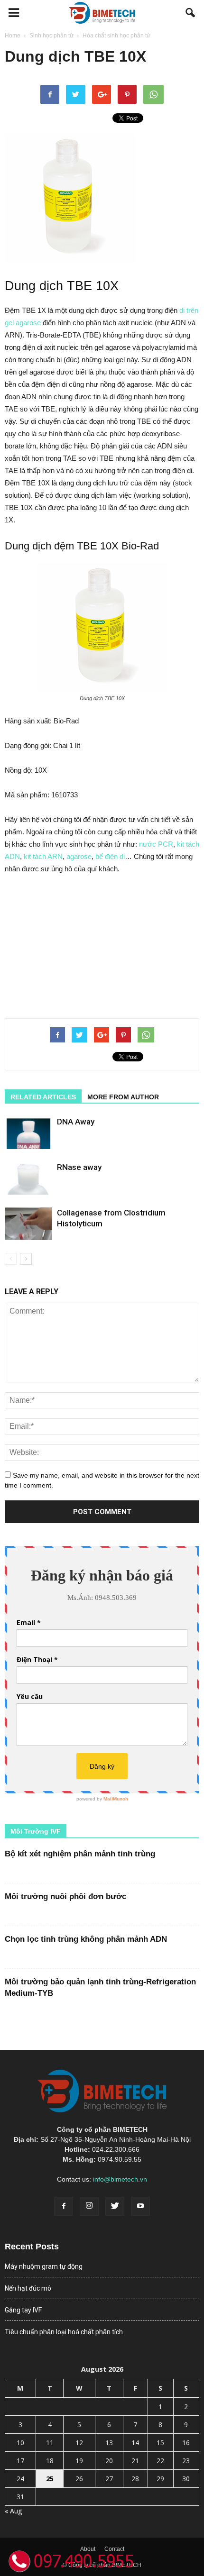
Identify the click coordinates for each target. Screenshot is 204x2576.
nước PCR (156, 844)
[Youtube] (140, 2206)
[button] (191, 13)
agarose (79, 856)
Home (13, 36)
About (88, 2549)
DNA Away (76, 1122)
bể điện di (110, 856)
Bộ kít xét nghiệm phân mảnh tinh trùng (80, 1854)
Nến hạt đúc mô (28, 2288)
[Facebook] (64, 2206)
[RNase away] (28, 1178)
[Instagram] (89, 2206)
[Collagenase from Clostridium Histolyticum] (28, 1224)
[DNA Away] (28, 1133)
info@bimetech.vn (120, 2179)
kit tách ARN (43, 856)
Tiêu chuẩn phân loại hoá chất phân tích (64, 2332)
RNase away (79, 1167)
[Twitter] (115, 2206)
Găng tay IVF (23, 2310)
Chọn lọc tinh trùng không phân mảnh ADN (86, 1939)
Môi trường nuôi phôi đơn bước (65, 1896)
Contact (114, 2549)
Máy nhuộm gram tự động (44, 2266)
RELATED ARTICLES (43, 1097)
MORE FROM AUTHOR (123, 1097)
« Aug (13, 2511)
